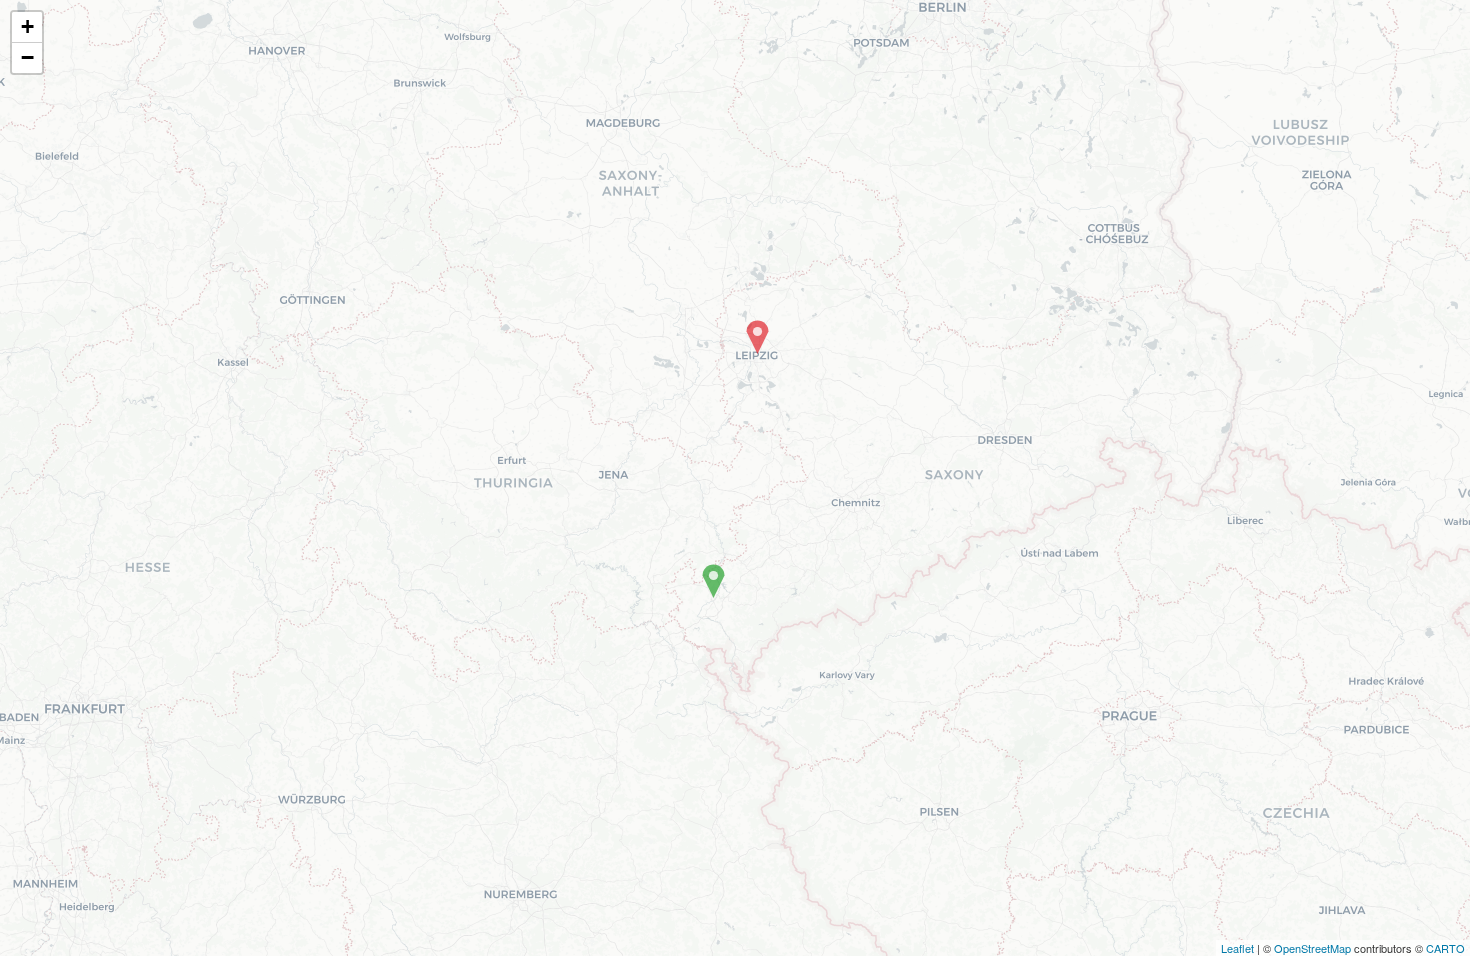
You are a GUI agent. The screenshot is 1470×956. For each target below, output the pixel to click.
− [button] (27, 57)
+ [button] (27, 26)
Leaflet (1237, 948)
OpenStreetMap (1312, 948)
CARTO (1445, 948)
